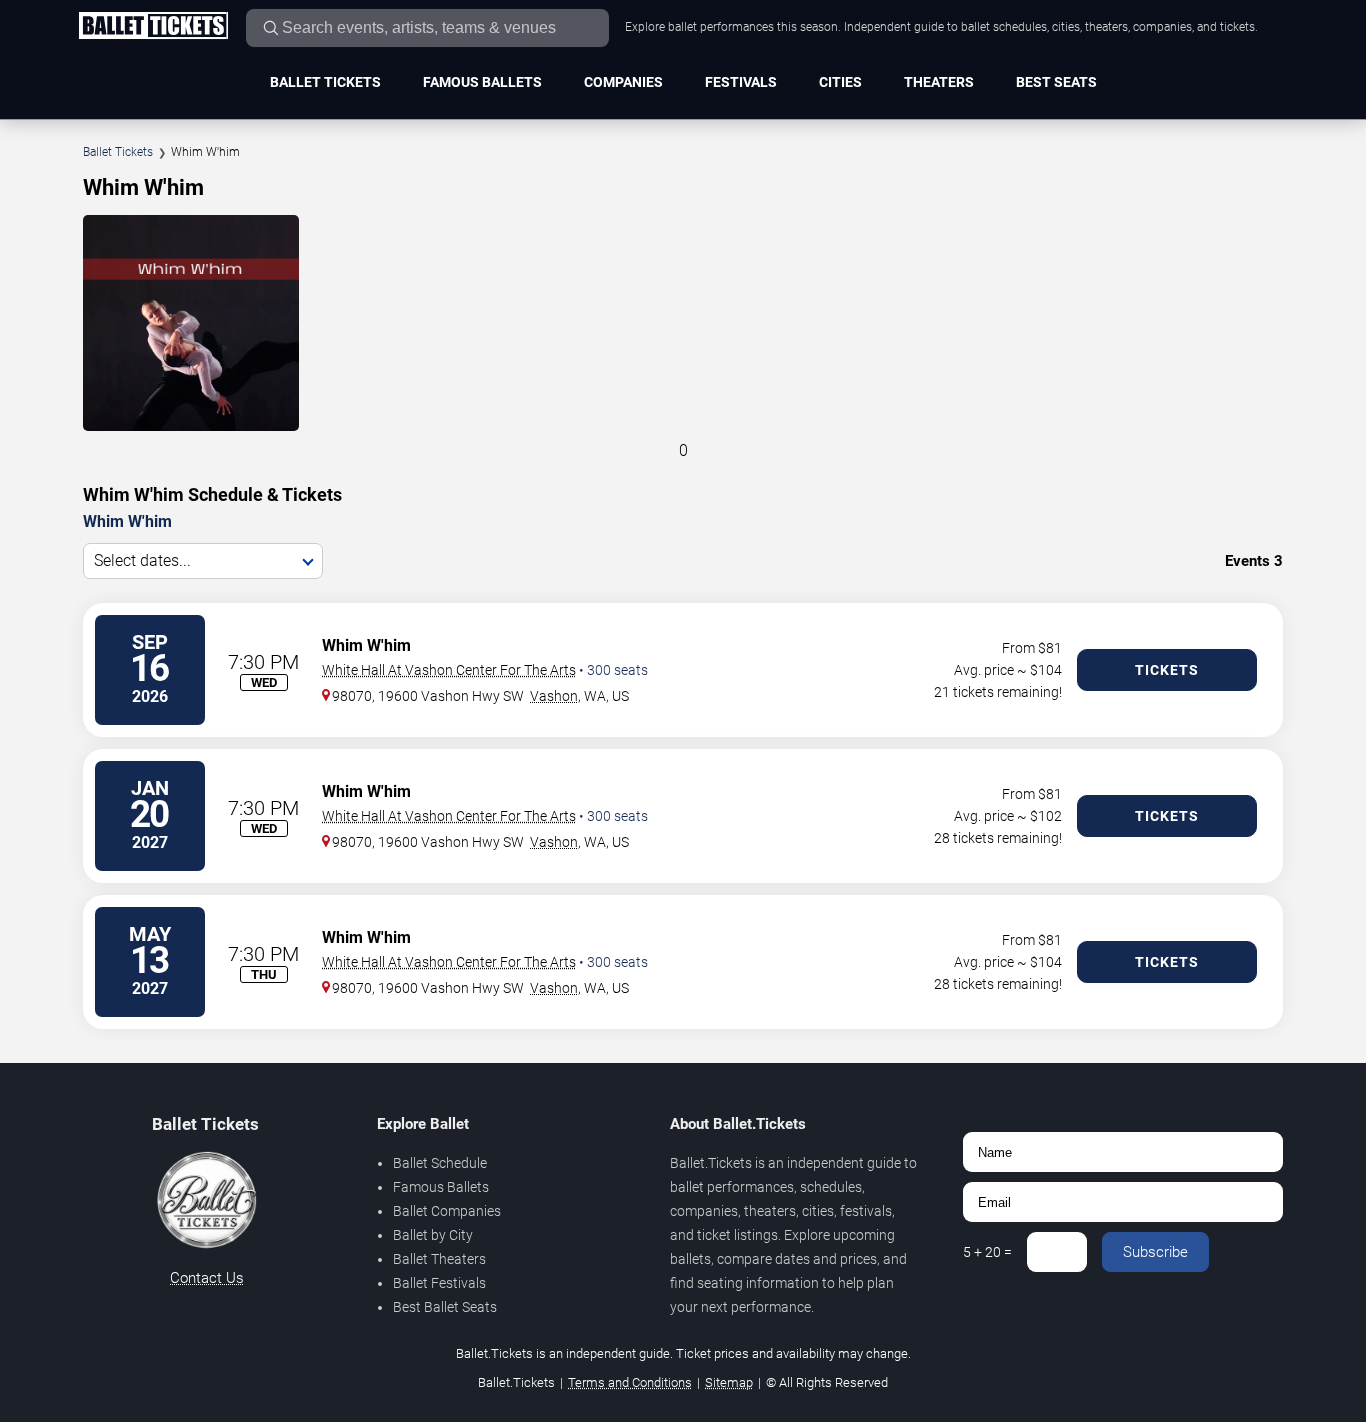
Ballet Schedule (440, 1163)
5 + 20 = (987, 1252)
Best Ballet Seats (445, 1307)
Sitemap (729, 1382)
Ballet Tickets (325, 82)
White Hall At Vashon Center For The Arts (449, 670)
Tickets (1167, 670)
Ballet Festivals (439, 1283)
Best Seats (1056, 82)
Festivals (741, 82)
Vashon (554, 696)
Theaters (939, 82)
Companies (623, 82)
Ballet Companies (447, 1211)
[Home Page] (153, 27)
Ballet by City (433, 1235)
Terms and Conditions (630, 1382)
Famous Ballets (482, 82)
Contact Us (207, 1278)
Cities (840, 82)
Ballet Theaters (439, 1259)
